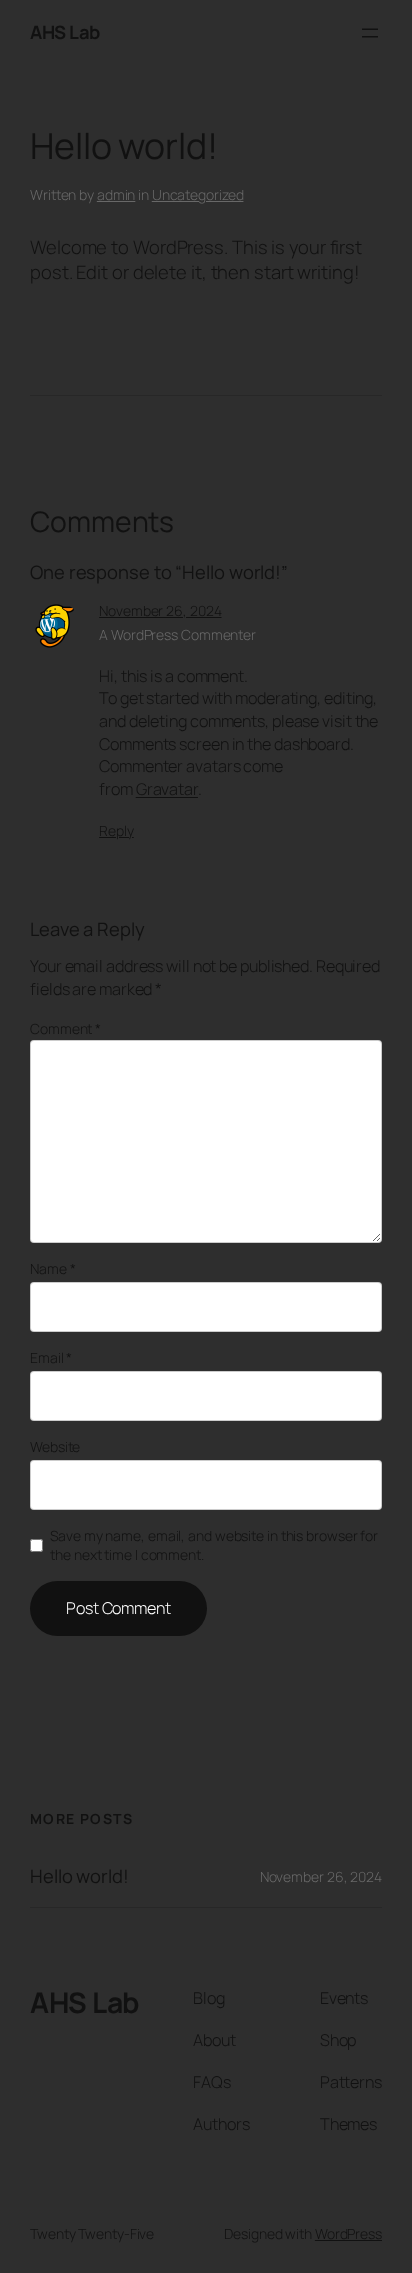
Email (51, 1357)
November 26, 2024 (160, 610)
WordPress (348, 2233)
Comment (65, 1028)
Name (52, 1268)
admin (116, 194)
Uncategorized (198, 194)
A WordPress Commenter (177, 634)
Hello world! (79, 1876)
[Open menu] (370, 33)
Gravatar (167, 789)
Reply (116, 830)
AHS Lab (65, 32)
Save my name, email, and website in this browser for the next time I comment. (214, 1545)
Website (55, 1446)
